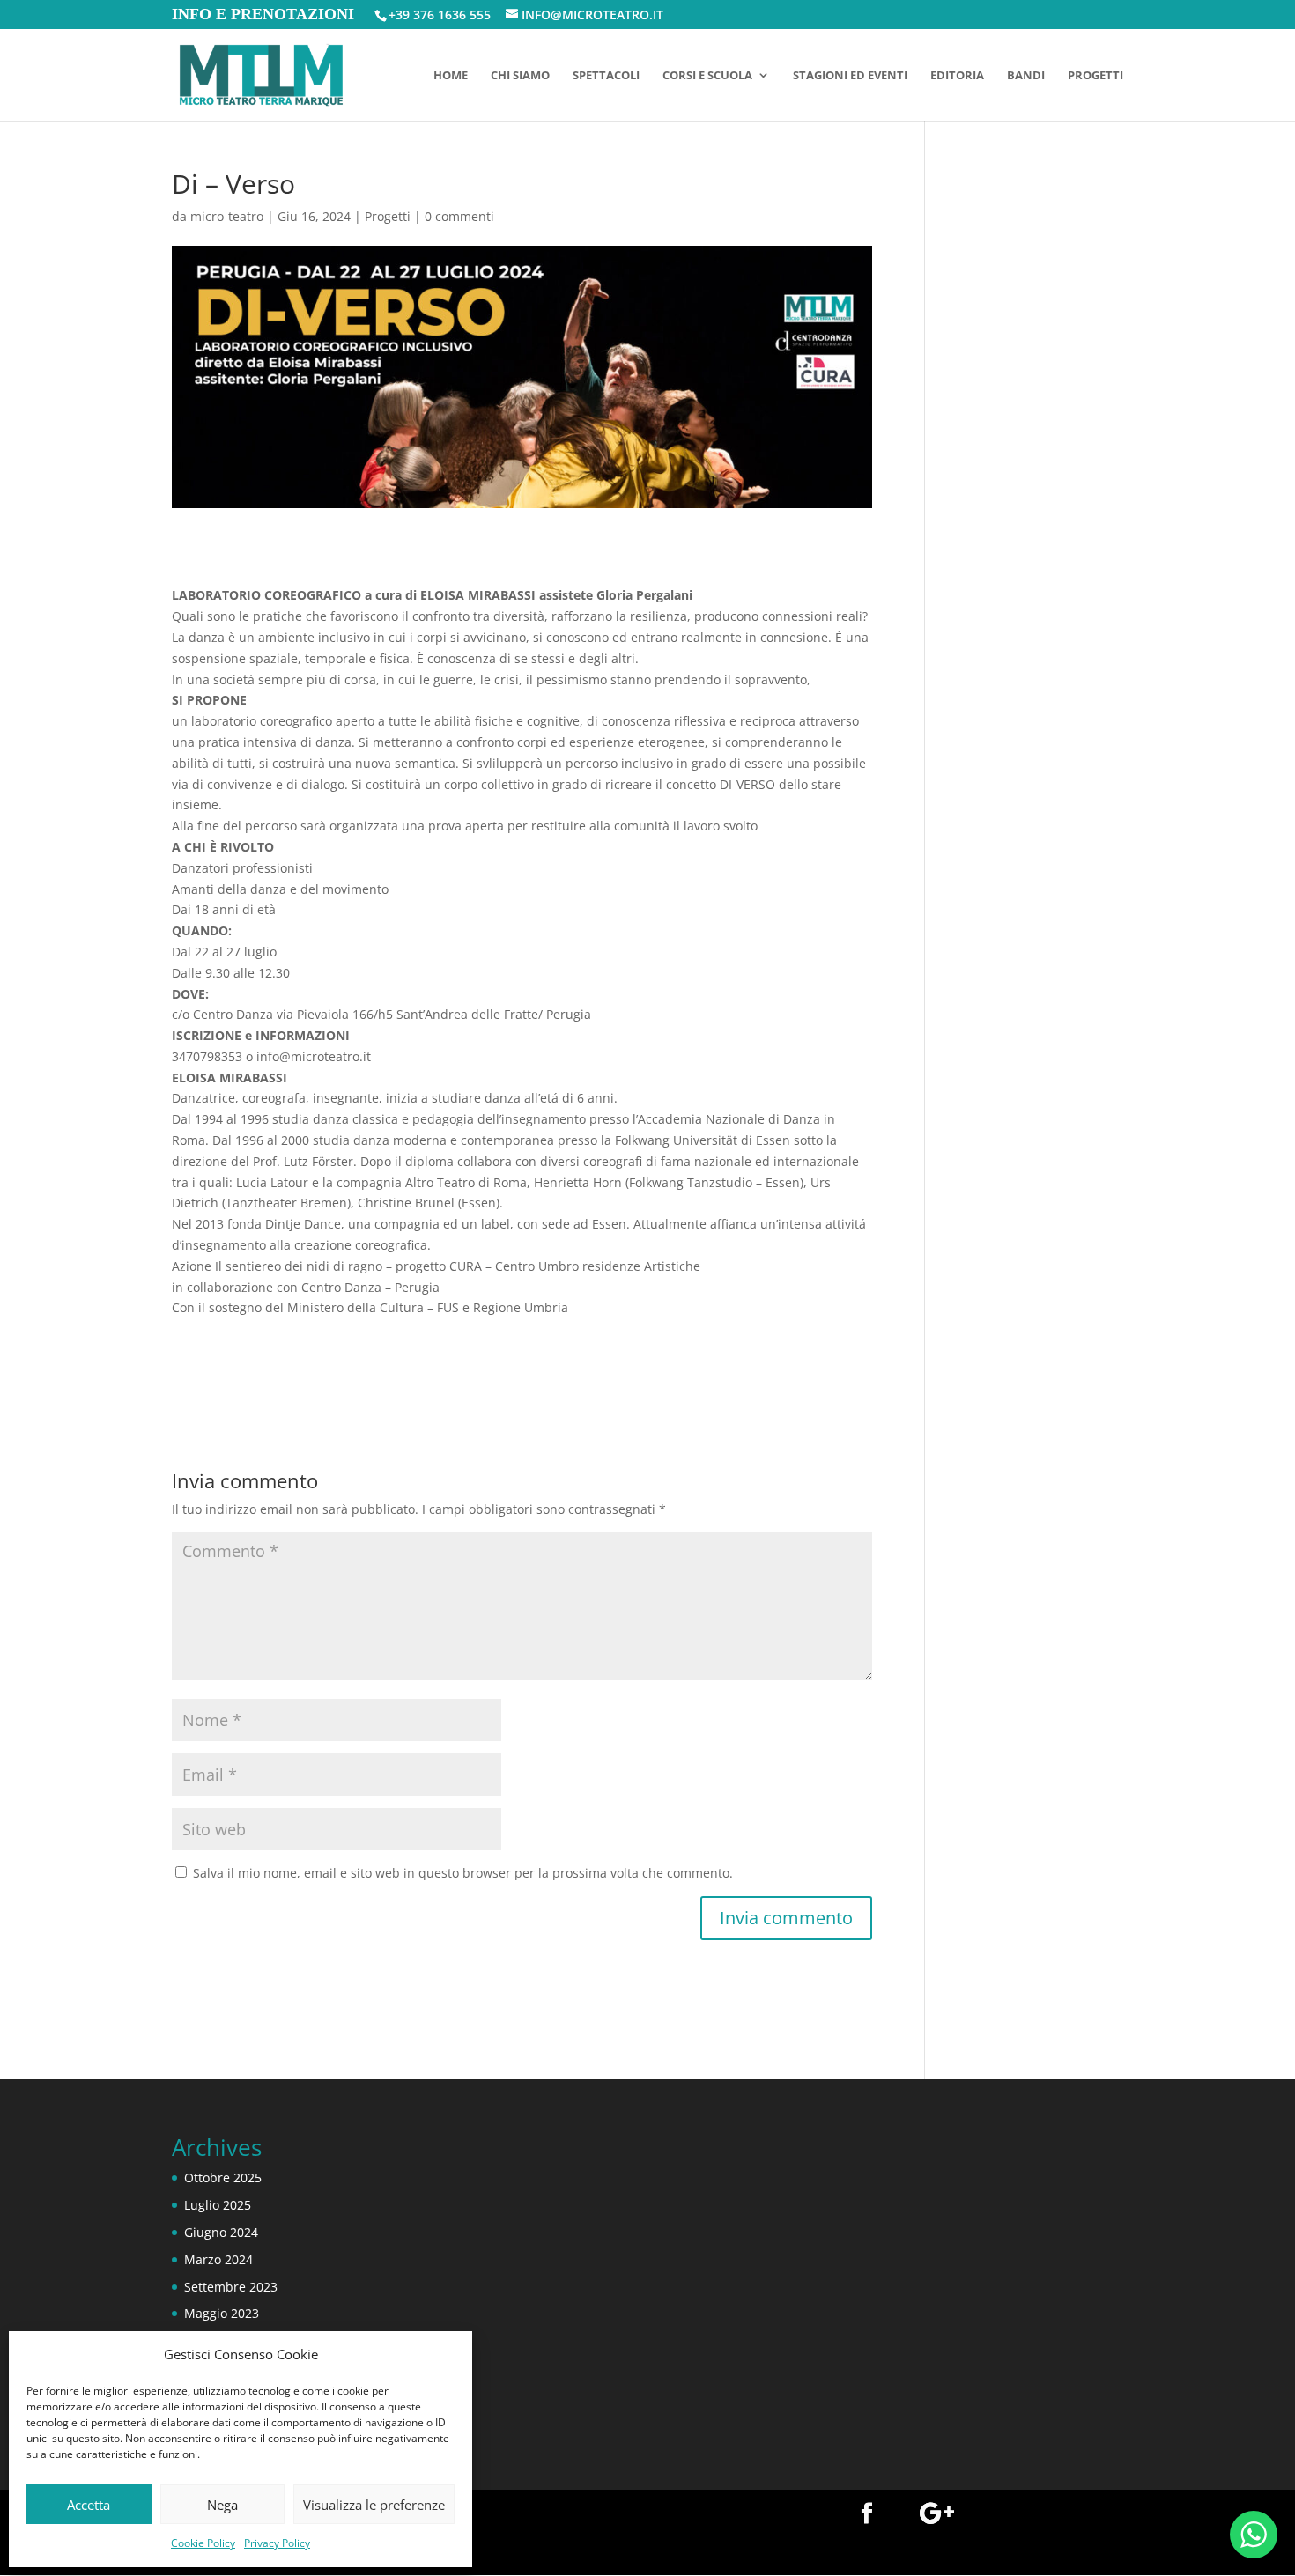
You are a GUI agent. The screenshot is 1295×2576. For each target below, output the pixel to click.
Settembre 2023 (231, 2287)
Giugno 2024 (221, 2232)
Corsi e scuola (707, 76)
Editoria (957, 76)
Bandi (1026, 76)
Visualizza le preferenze (374, 2505)
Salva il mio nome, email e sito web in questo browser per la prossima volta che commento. (463, 1873)
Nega (222, 2505)
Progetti (1095, 76)
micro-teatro (227, 216)
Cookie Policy (203, 2543)
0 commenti (459, 216)
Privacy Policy (277, 2543)
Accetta (89, 2505)
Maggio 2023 (222, 2313)
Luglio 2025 (218, 2205)
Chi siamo (520, 76)
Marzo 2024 (218, 2259)
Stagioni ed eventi (850, 76)
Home (451, 76)
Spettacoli (606, 76)
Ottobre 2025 (223, 2177)
